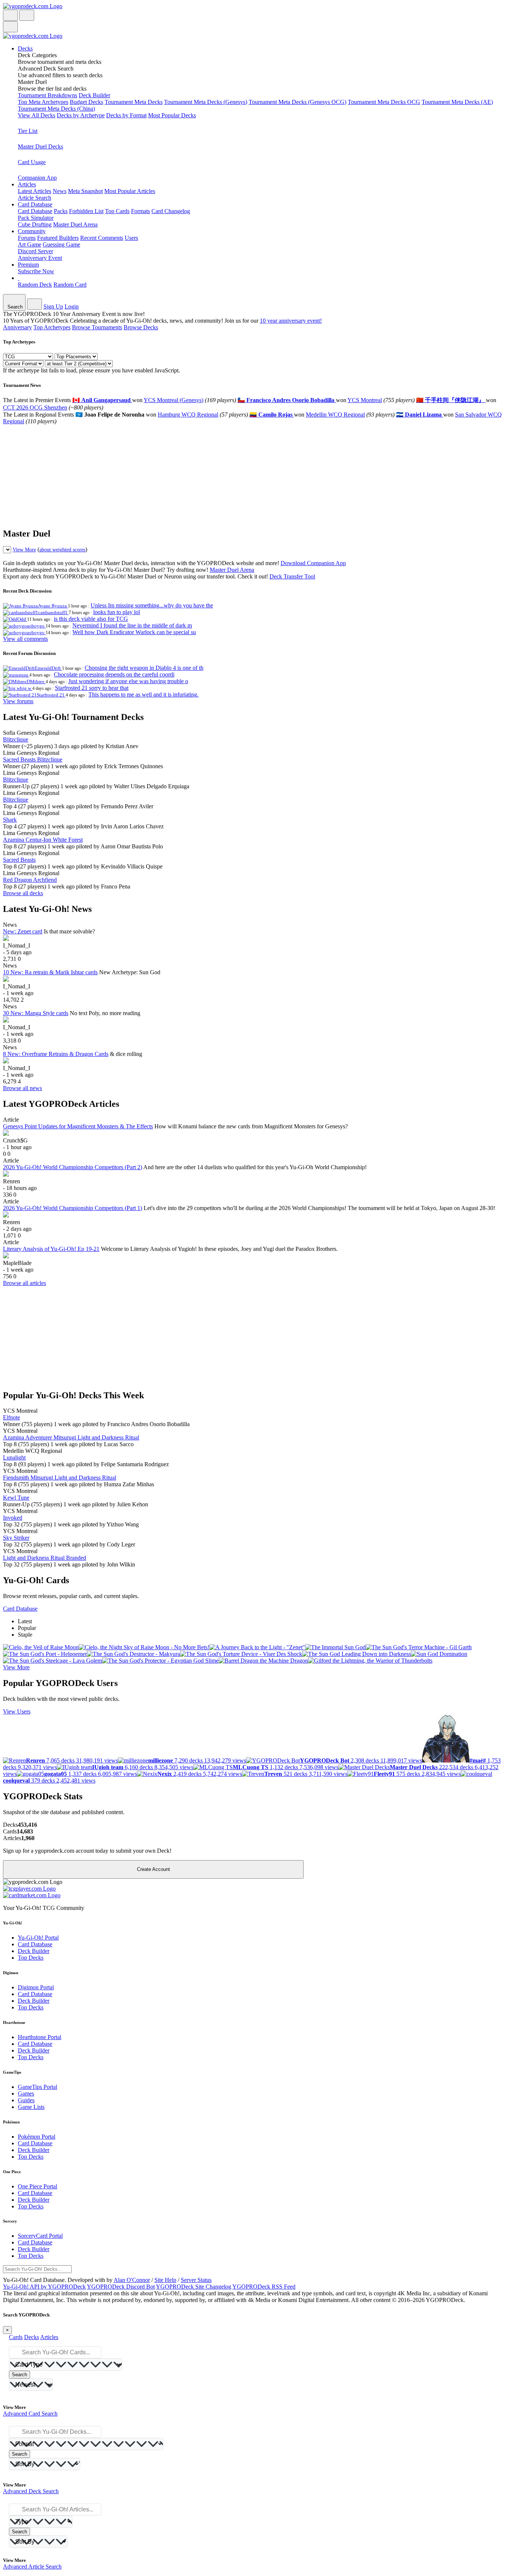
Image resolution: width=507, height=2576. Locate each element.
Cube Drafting (35, 224)
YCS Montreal (365, 400)
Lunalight (14, 1457)
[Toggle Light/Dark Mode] (10, 15)
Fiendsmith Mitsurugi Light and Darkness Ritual (60, 1478)
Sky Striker (16, 1538)
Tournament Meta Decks (134, 102)
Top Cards (117, 211)
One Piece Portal (37, 2186)
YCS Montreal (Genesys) (174, 400)
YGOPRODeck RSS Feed (264, 2287)
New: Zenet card (23, 931)
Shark (10, 820)
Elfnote (12, 1417)
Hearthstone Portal (40, 2037)
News (60, 191)
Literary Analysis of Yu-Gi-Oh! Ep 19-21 (51, 1249)
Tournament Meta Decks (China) (56, 109)
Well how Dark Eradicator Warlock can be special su (134, 632)
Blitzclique (16, 739)
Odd (22, 619)
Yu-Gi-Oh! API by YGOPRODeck (44, 2287)
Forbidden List (86, 211)
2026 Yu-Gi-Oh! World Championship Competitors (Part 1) (73, 1208)
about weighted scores (62, 550)
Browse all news (22, 1088)
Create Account (153, 1869)
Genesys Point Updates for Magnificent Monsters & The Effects (78, 1126)
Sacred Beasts (19, 860)
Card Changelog (171, 211)
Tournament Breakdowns (48, 95)
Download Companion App (313, 563)
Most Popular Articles (130, 191)
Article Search (35, 198)
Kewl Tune (16, 1498)
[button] (261, 59)
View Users (17, 1711)
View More (24, 550)
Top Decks (31, 1958)
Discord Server (35, 251)
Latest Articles (35, 191)
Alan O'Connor (132, 2280)
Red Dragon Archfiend (30, 880)
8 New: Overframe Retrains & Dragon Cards (56, 1054)
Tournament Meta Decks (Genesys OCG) (297, 102)
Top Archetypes (52, 327)
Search (19, 2375)
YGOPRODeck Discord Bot (121, 2287)
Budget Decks (86, 102)
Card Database (35, 211)
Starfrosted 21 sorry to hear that (92, 688)
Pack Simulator (36, 218)
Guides (26, 2100)
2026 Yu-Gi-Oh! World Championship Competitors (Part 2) (73, 1167)
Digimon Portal (36, 1987)
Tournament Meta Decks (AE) (457, 102)
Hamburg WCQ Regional (188, 415)
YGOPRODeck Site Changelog (194, 2287)
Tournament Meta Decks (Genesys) (206, 102)
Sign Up (53, 306)
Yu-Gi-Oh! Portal (38, 1938)
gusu (24, 675)
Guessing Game (61, 244)
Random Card (70, 285)
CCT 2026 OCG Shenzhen (35, 407)
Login (72, 306)
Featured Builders (58, 238)
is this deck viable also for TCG (91, 619)
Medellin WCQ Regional (335, 415)
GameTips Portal (37, 2087)
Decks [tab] (32, 2337)
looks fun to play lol (117, 612)
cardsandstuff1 (53, 612)
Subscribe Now (36, 271)
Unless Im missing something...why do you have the (152, 605)
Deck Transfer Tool (292, 576)
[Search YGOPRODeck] (27, 15)
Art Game (30, 244)
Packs (61, 211)
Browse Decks (141, 327)
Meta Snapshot (85, 191)
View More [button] (16, 1667)
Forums (27, 238)
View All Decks (37, 115)
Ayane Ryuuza (53, 606)
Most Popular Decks (172, 115)
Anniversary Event (40, 258)
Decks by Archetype (81, 115)
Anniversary (17, 327)
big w (26, 688)
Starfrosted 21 (51, 695)
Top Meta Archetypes (43, 102)
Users (131, 238)
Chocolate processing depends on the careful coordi (114, 674)
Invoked (13, 1518)
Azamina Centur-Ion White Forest (43, 840)
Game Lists (31, 2107)
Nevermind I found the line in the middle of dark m (132, 625)
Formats (140, 211)
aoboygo (36, 626)
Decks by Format (126, 115)
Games (26, 2094)
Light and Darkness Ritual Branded (45, 1558)
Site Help (165, 2280)
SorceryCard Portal (40, 2236)
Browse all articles (24, 1283)
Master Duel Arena (75, 224)
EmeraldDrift (48, 668)
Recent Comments (102, 238)
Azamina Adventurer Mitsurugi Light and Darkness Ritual (71, 1437)
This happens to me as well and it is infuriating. (143, 694)
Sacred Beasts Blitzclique (33, 759)
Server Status (196, 2280)
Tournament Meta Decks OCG (384, 102)
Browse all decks (23, 893)
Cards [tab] (16, 2337)
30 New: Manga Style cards (36, 1013)
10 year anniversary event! (291, 321)
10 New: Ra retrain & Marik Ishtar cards (50, 972)
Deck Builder (94, 95)
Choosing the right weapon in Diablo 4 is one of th (144, 668)
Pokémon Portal (37, 2137)
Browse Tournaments (97, 327)
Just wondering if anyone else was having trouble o (128, 681)
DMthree (36, 682)
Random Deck (35, 285)
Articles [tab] (49, 2337)
